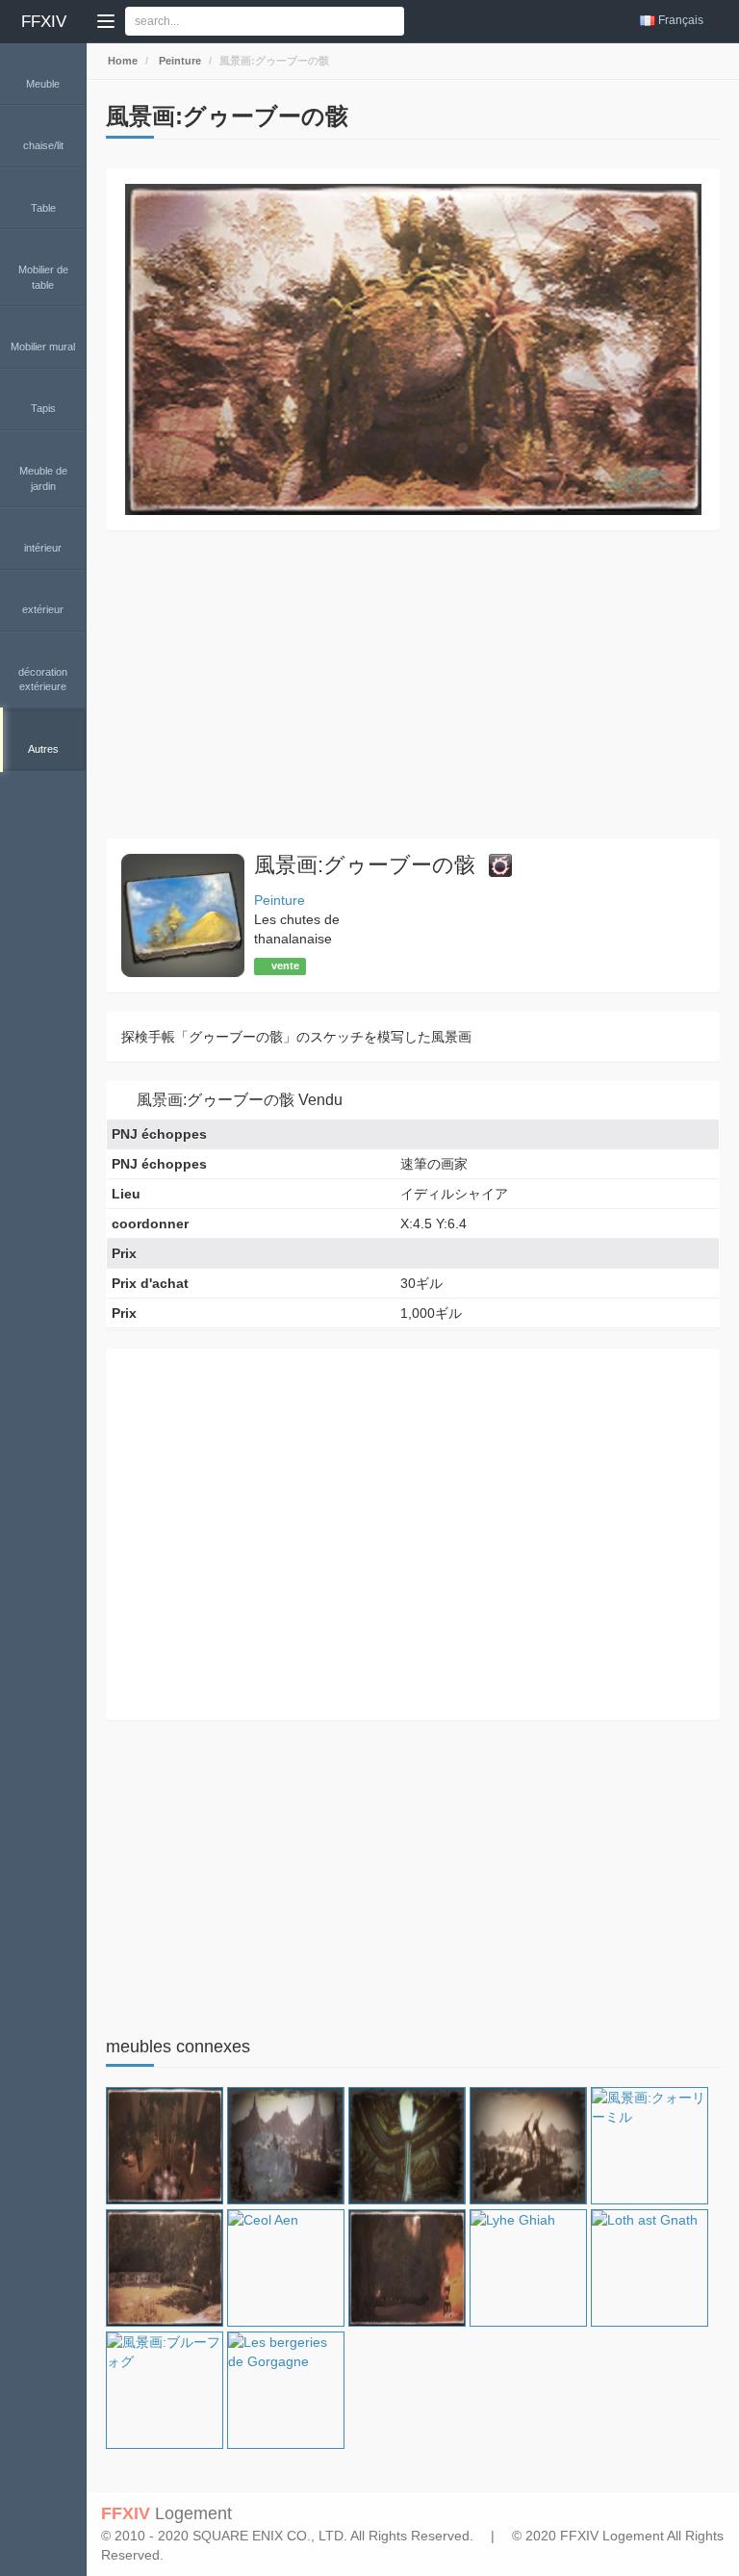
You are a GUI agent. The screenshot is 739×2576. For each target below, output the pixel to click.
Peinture (178, 61)
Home (121, 61)
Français (681, 20)
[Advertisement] (413, 684)
